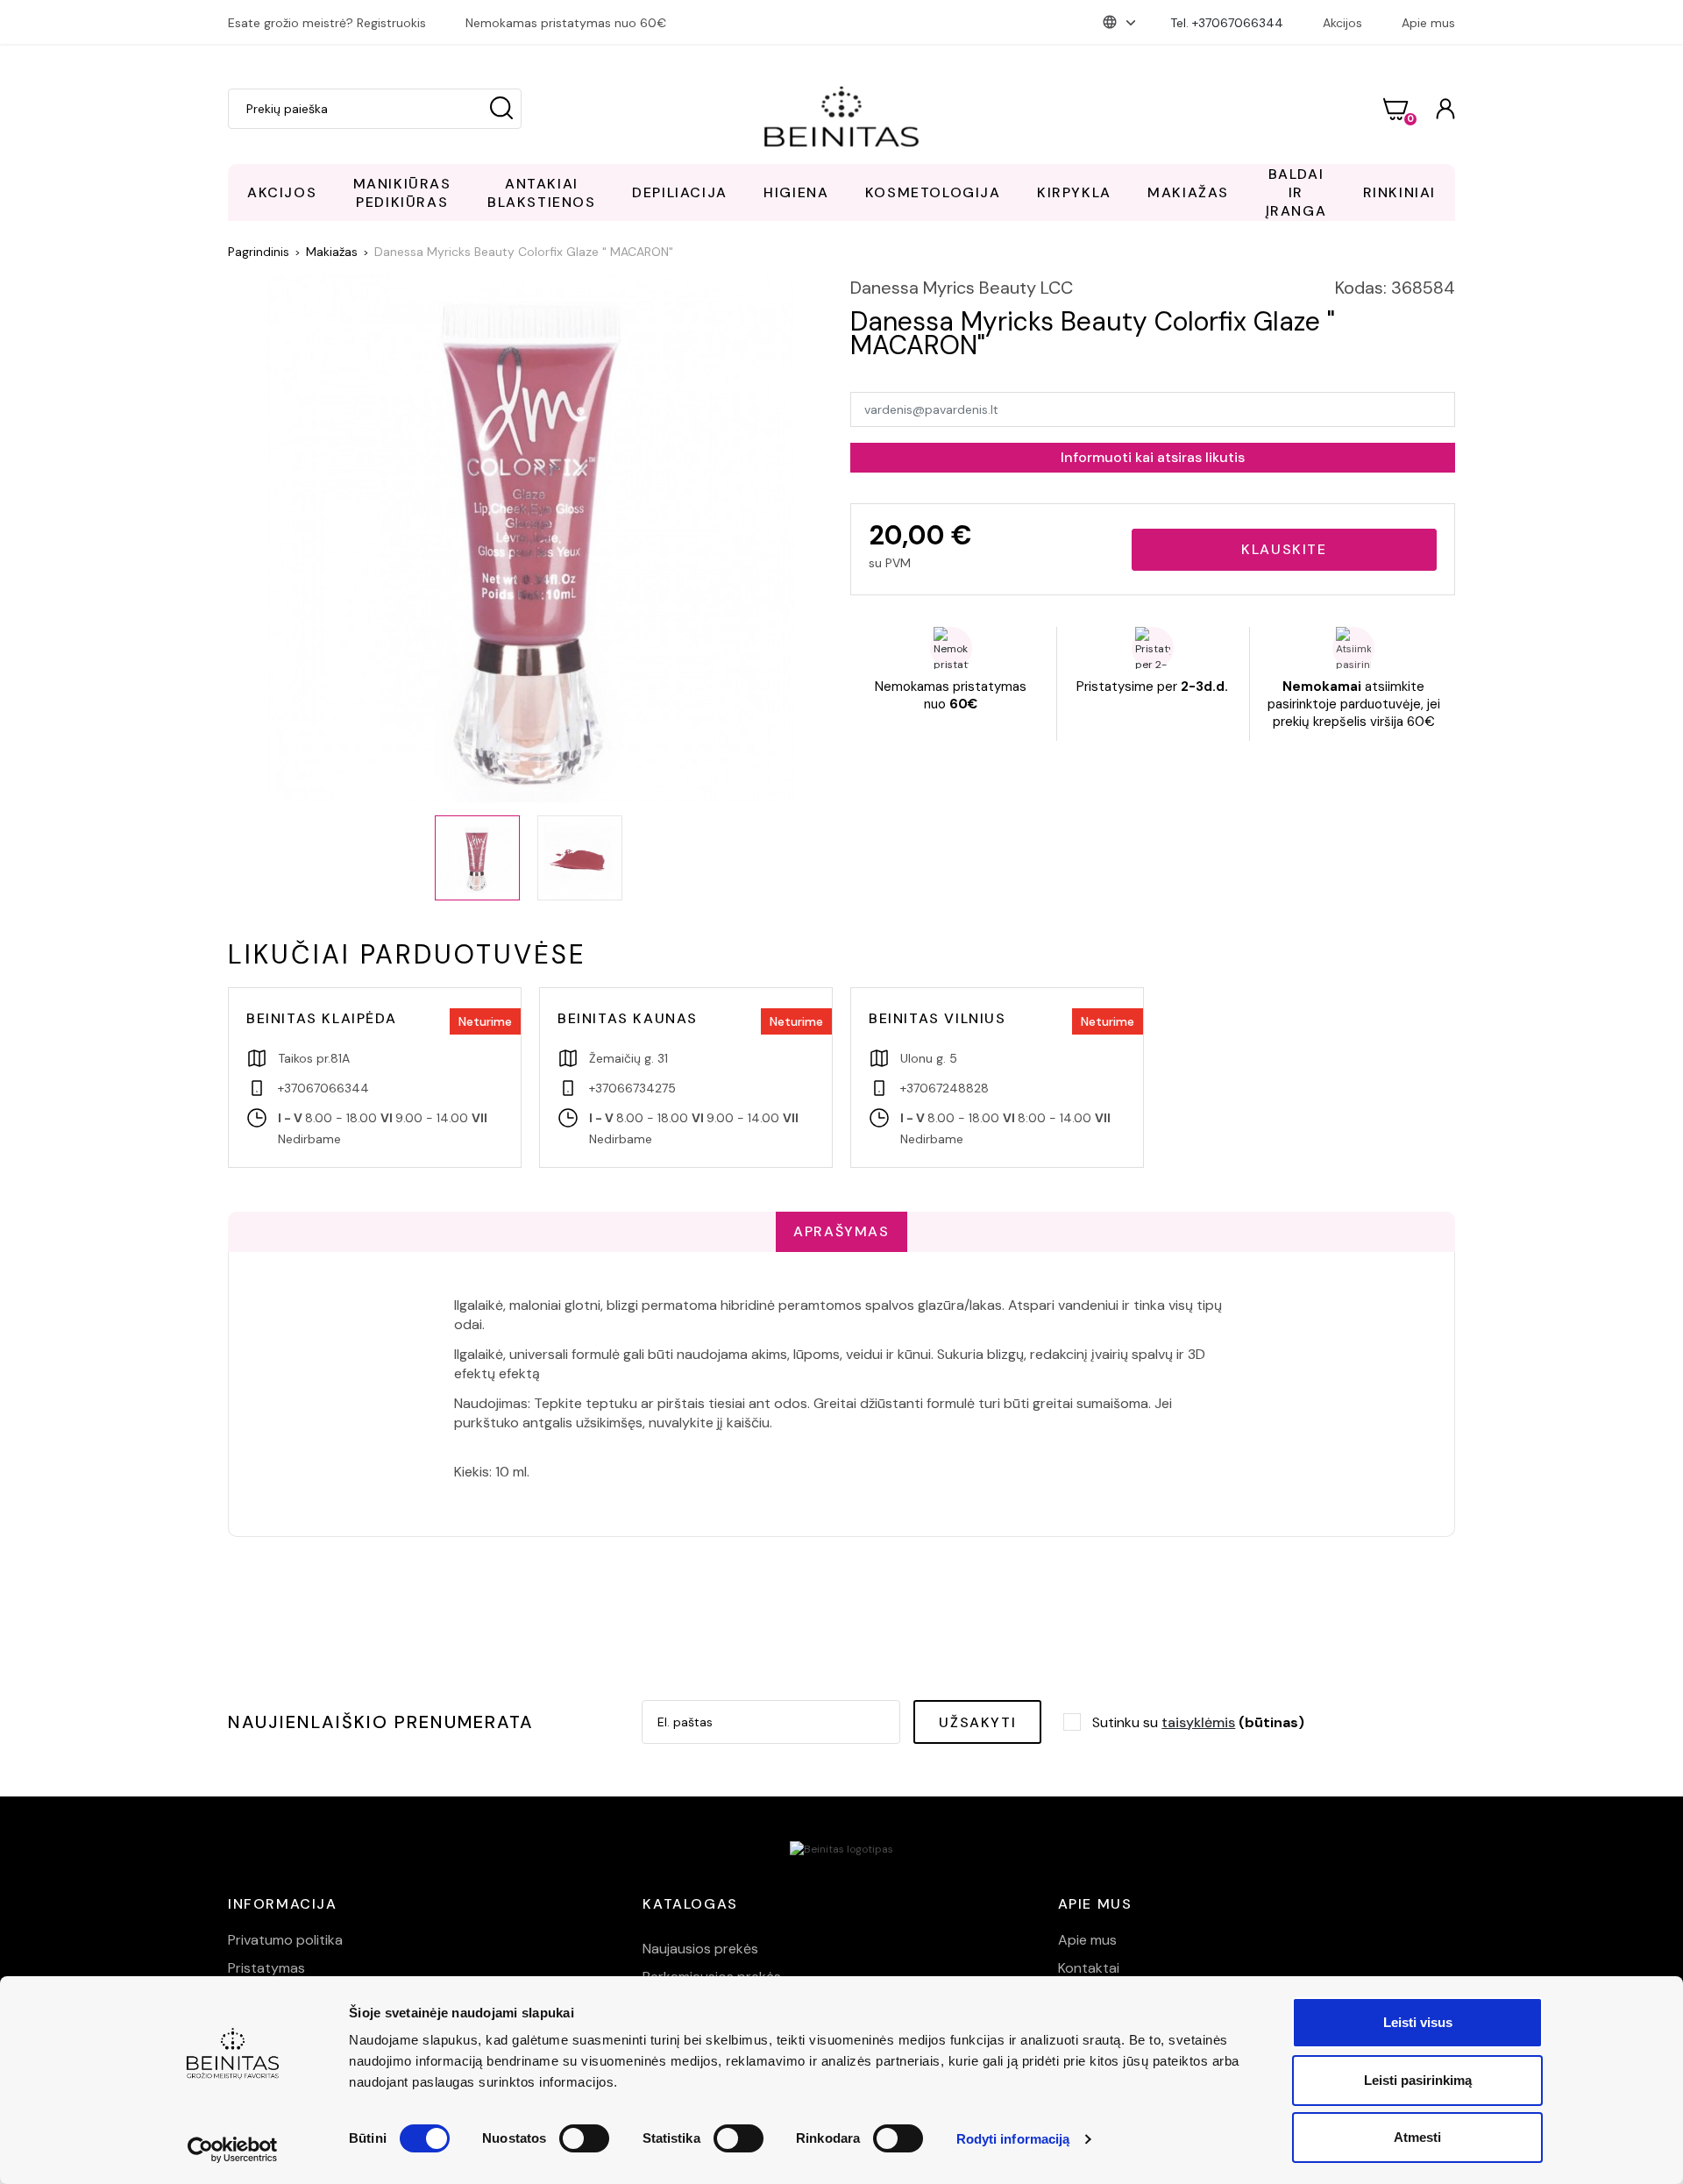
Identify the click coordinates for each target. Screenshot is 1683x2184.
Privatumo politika (285, 1940)
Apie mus (1428, 23)
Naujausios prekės (700, 1949)
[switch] (584, 2138)
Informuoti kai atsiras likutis (1153, 457)
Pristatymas (266, 1968)
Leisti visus (1418, 2022)
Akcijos (1342, 23)
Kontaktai (1089, 1968)
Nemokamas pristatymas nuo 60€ (566, 23)
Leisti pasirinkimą (1418, 2080)
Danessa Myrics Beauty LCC (962, 288)
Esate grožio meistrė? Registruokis (327, 23)
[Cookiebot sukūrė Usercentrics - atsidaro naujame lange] (233, 2150)
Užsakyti (977, 1722)
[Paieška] (501, 109)
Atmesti (1417, 2137)
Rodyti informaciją (1013, 2139)
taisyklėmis (1198, 1722)
